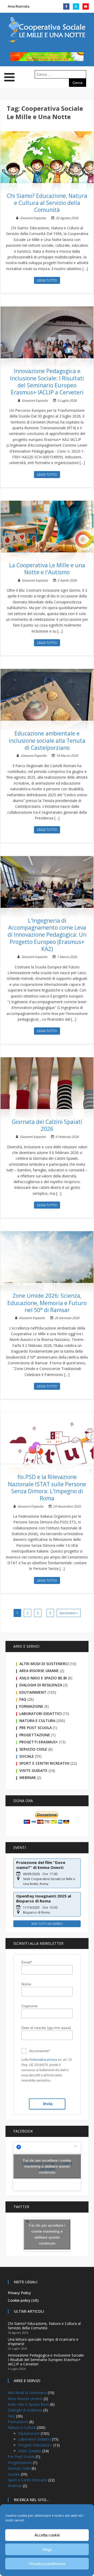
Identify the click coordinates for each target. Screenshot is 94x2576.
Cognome (30, 2006)
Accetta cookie (47, 2535)
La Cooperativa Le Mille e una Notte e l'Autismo (47, 569)
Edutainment (33, 1692)
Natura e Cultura (37, 1721)
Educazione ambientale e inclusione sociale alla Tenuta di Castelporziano (47, 741)
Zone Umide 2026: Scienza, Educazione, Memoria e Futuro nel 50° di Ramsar (47, 1303)
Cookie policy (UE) (23, 2300)
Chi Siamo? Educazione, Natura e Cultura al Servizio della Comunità (47, 203)
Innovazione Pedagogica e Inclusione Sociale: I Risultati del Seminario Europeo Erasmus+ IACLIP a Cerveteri (47, 382)
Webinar (28, 1778)
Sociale (27, 1756)
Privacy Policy (19, 2293)
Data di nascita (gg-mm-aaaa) (46, 2028)
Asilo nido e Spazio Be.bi (43, 1678)
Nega (47, 2549)
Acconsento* (40, 2051)
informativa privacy (44, 2060)
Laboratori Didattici (40, 1714)
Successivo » (69, 1613)
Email (27, 1962)
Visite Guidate (33, 1770)
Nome (26, 1984)
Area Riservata (19, 6)
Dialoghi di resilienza (41, 1685)
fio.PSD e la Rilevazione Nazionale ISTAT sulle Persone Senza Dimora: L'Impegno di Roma (47, 1488)
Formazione (31, 1706)
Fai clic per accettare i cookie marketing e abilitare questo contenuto (47, 2166)
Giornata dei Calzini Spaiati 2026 (47, 1125)
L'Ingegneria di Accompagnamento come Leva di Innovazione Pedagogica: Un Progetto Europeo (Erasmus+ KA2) (47, 935)
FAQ (23, 1699)
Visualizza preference (47, 2564)
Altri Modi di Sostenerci (44, 1664)
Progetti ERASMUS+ (39, 1742)
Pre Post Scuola (36, 1728)
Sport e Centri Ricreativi (44, 1763)
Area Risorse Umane (39, 1671)
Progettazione (35, 1735)
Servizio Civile (33, 1749)
